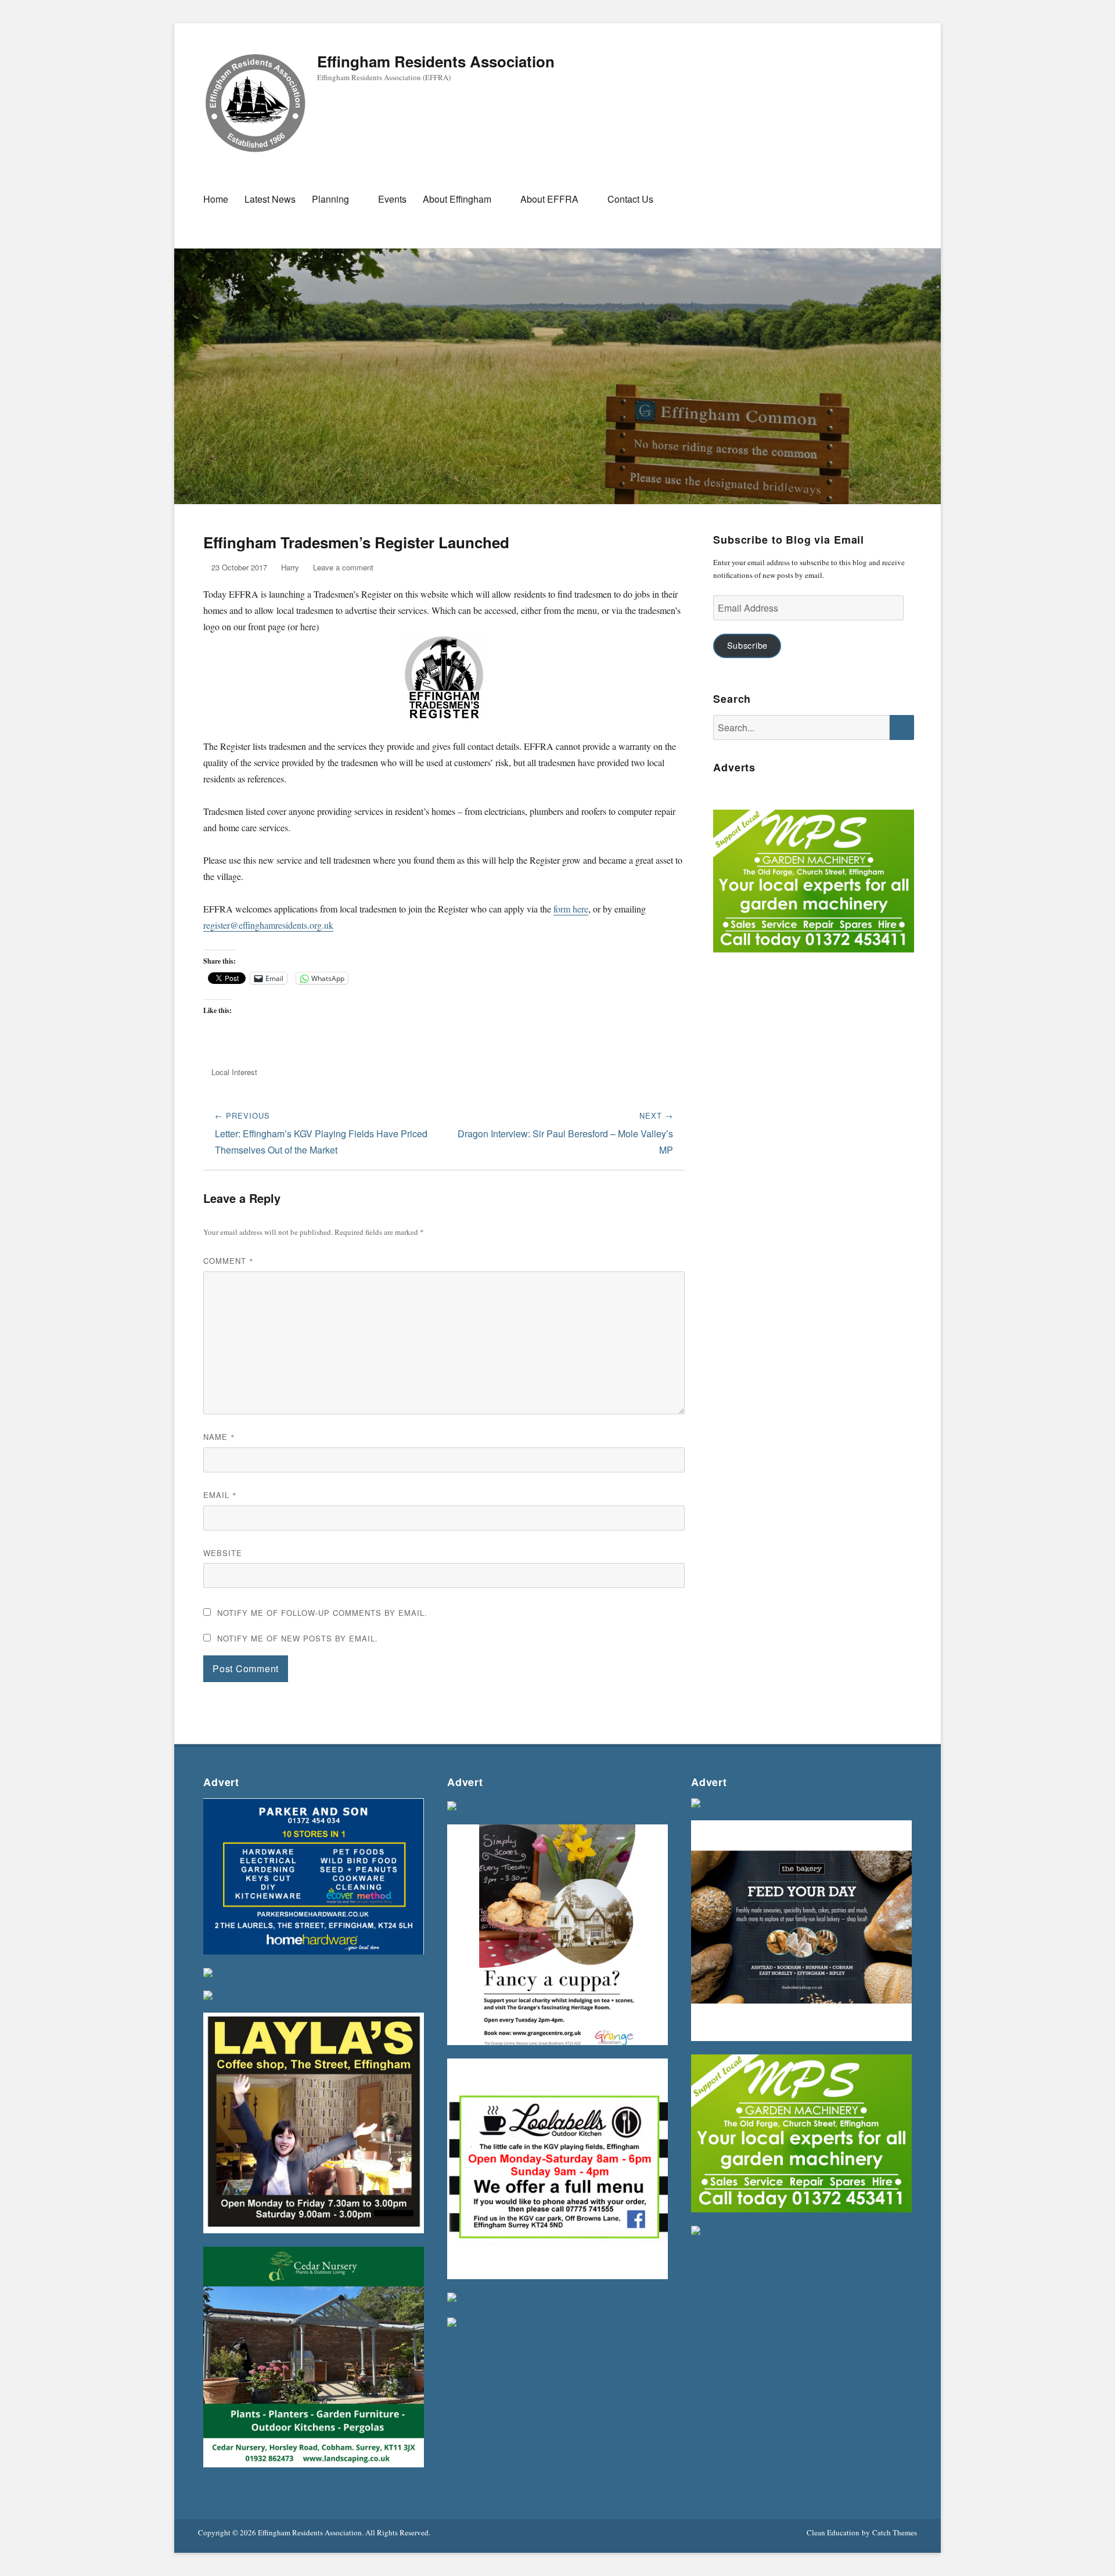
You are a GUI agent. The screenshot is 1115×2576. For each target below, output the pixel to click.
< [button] (728, 881)
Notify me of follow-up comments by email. (322, 1613)
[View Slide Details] (814, 884)
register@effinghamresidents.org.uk (268, 925)
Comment (229, 1261)
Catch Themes (895, 2532)
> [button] (900, 881)
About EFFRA (549, 199)
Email (220, 1495)
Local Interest (234, 1072)
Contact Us (630, 199)
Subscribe (747, 645)
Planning (330, 199)
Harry (290, 567)
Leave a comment (343, 567)
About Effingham (457, 199)
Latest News (270, 199)
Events (392, 199)
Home (216, 199)
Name (219, 1437)
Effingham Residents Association (436, 61)
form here (571, 909)
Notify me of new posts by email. (298, 1638)
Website (223, 1553)
